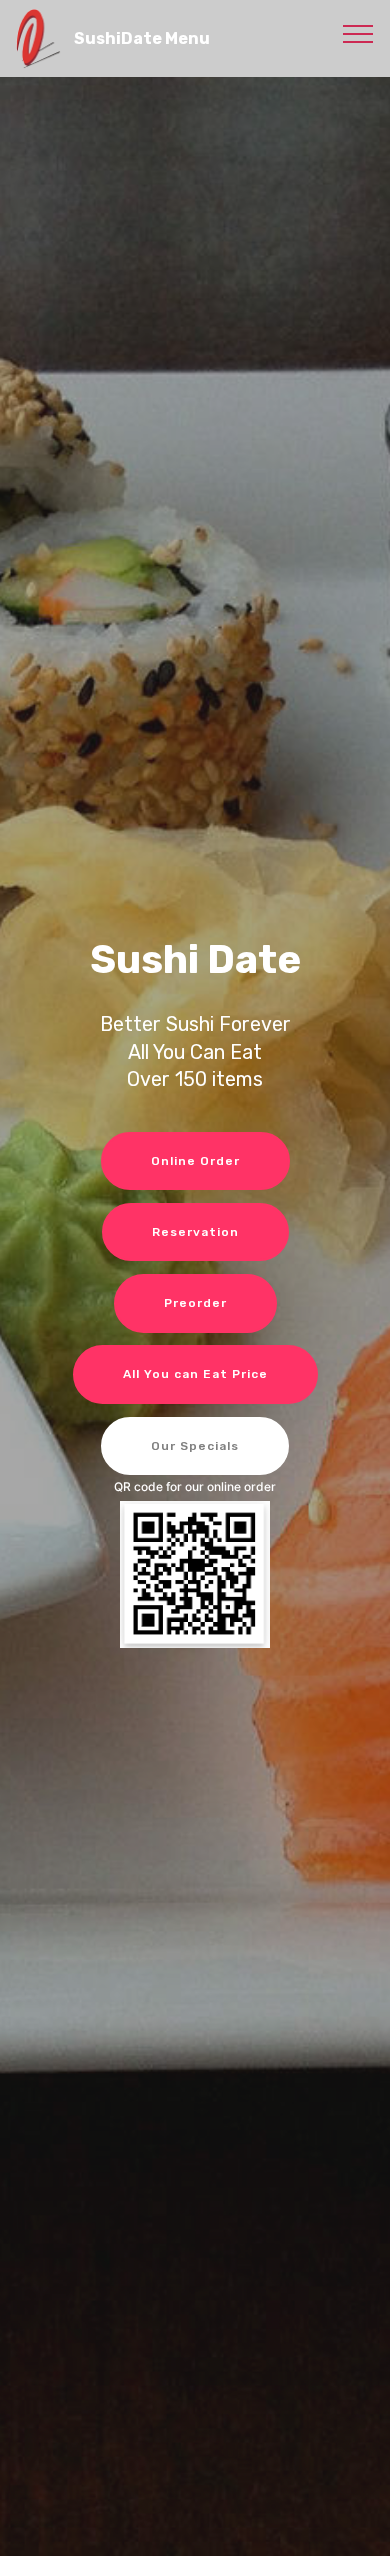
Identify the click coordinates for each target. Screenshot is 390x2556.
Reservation (195, 1232)
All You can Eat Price (195, 1374)
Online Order (195, 1161)
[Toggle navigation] (358, 33)
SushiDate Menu (142, 38)
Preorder (195, 1303)
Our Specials (195, 1446)
